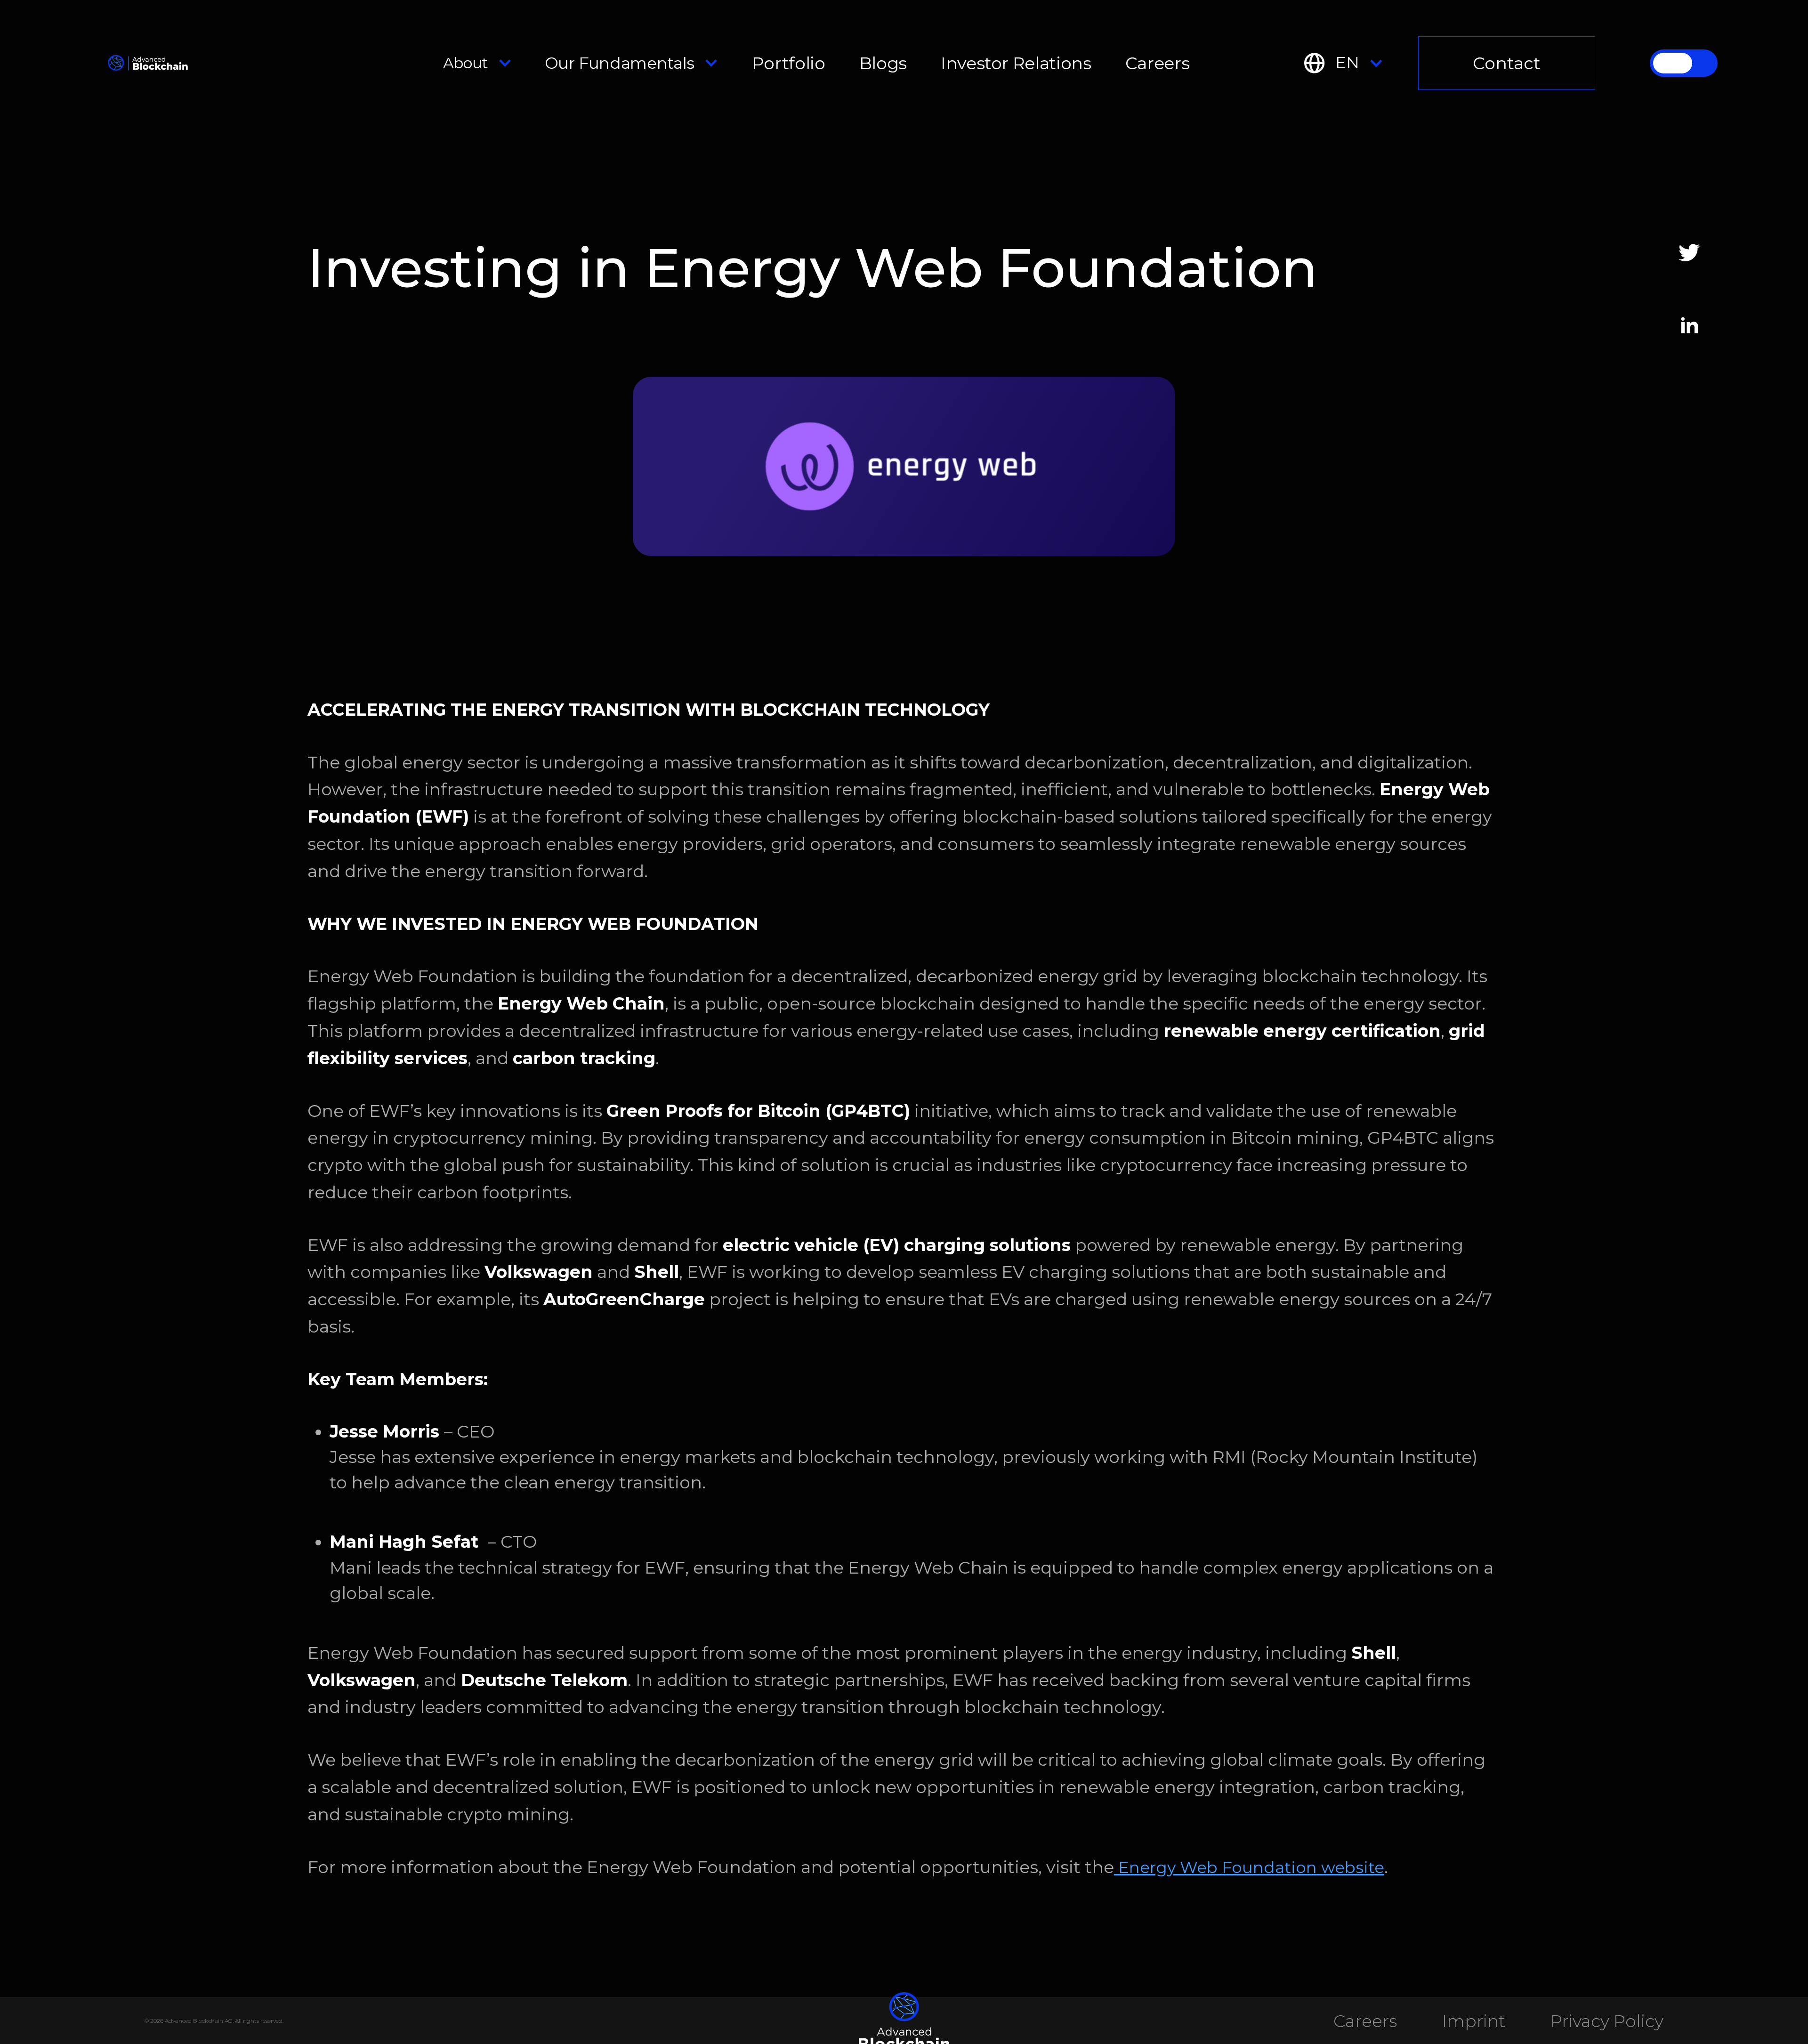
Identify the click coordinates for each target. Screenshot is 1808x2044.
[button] (478, 63)
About (466, 63)
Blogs (883, 63)
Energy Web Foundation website (1249, 1867)
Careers (1157, 63)
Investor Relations (1016, 63)
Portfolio (789, 63)
